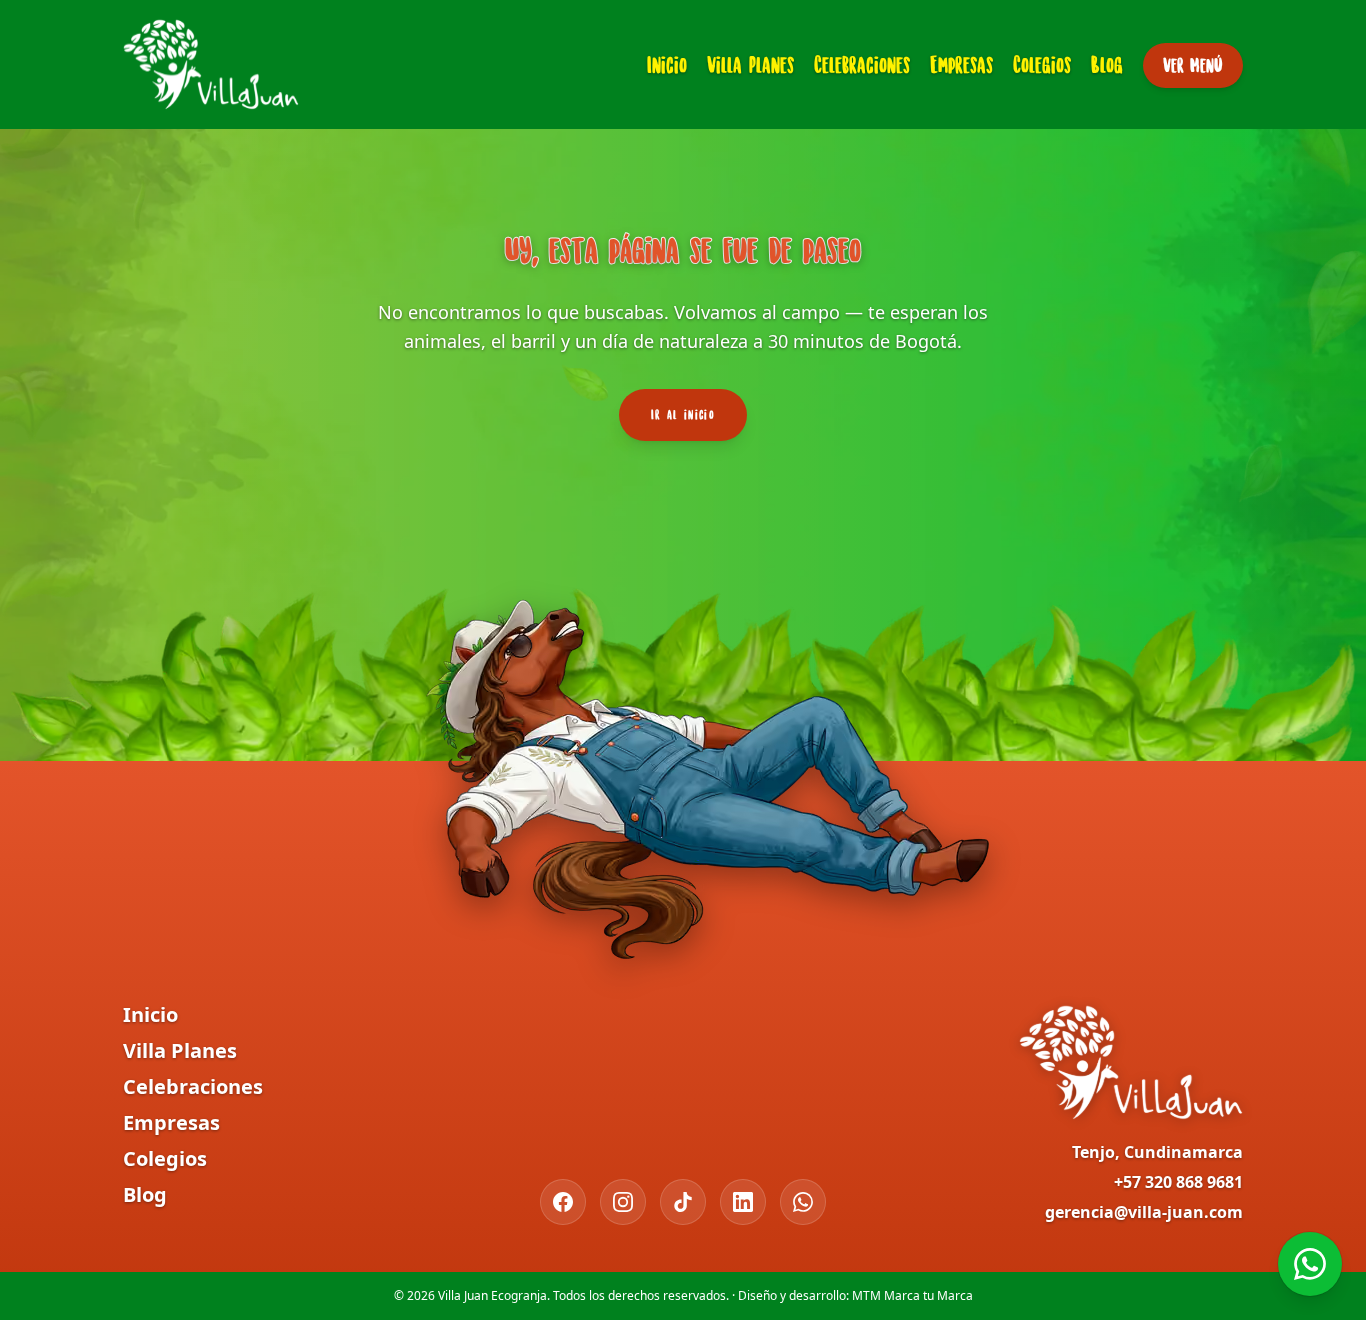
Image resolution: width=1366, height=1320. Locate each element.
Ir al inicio (683, 414)
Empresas (961, 64)
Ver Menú (1193, 65)
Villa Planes (750, 64)
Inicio (667, 64)
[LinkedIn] (743, 1202)
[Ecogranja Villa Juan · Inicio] (211, 64)
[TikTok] (683, 1202)
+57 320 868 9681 (1178, 1182)
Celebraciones (862, 64)
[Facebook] (563, 1202)
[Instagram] (623, 1202)
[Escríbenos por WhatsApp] (1310, 1264)
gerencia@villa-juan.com (1144, 1212)
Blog (1107, 64)
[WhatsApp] (803, 1202)
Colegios (1042, 64)
